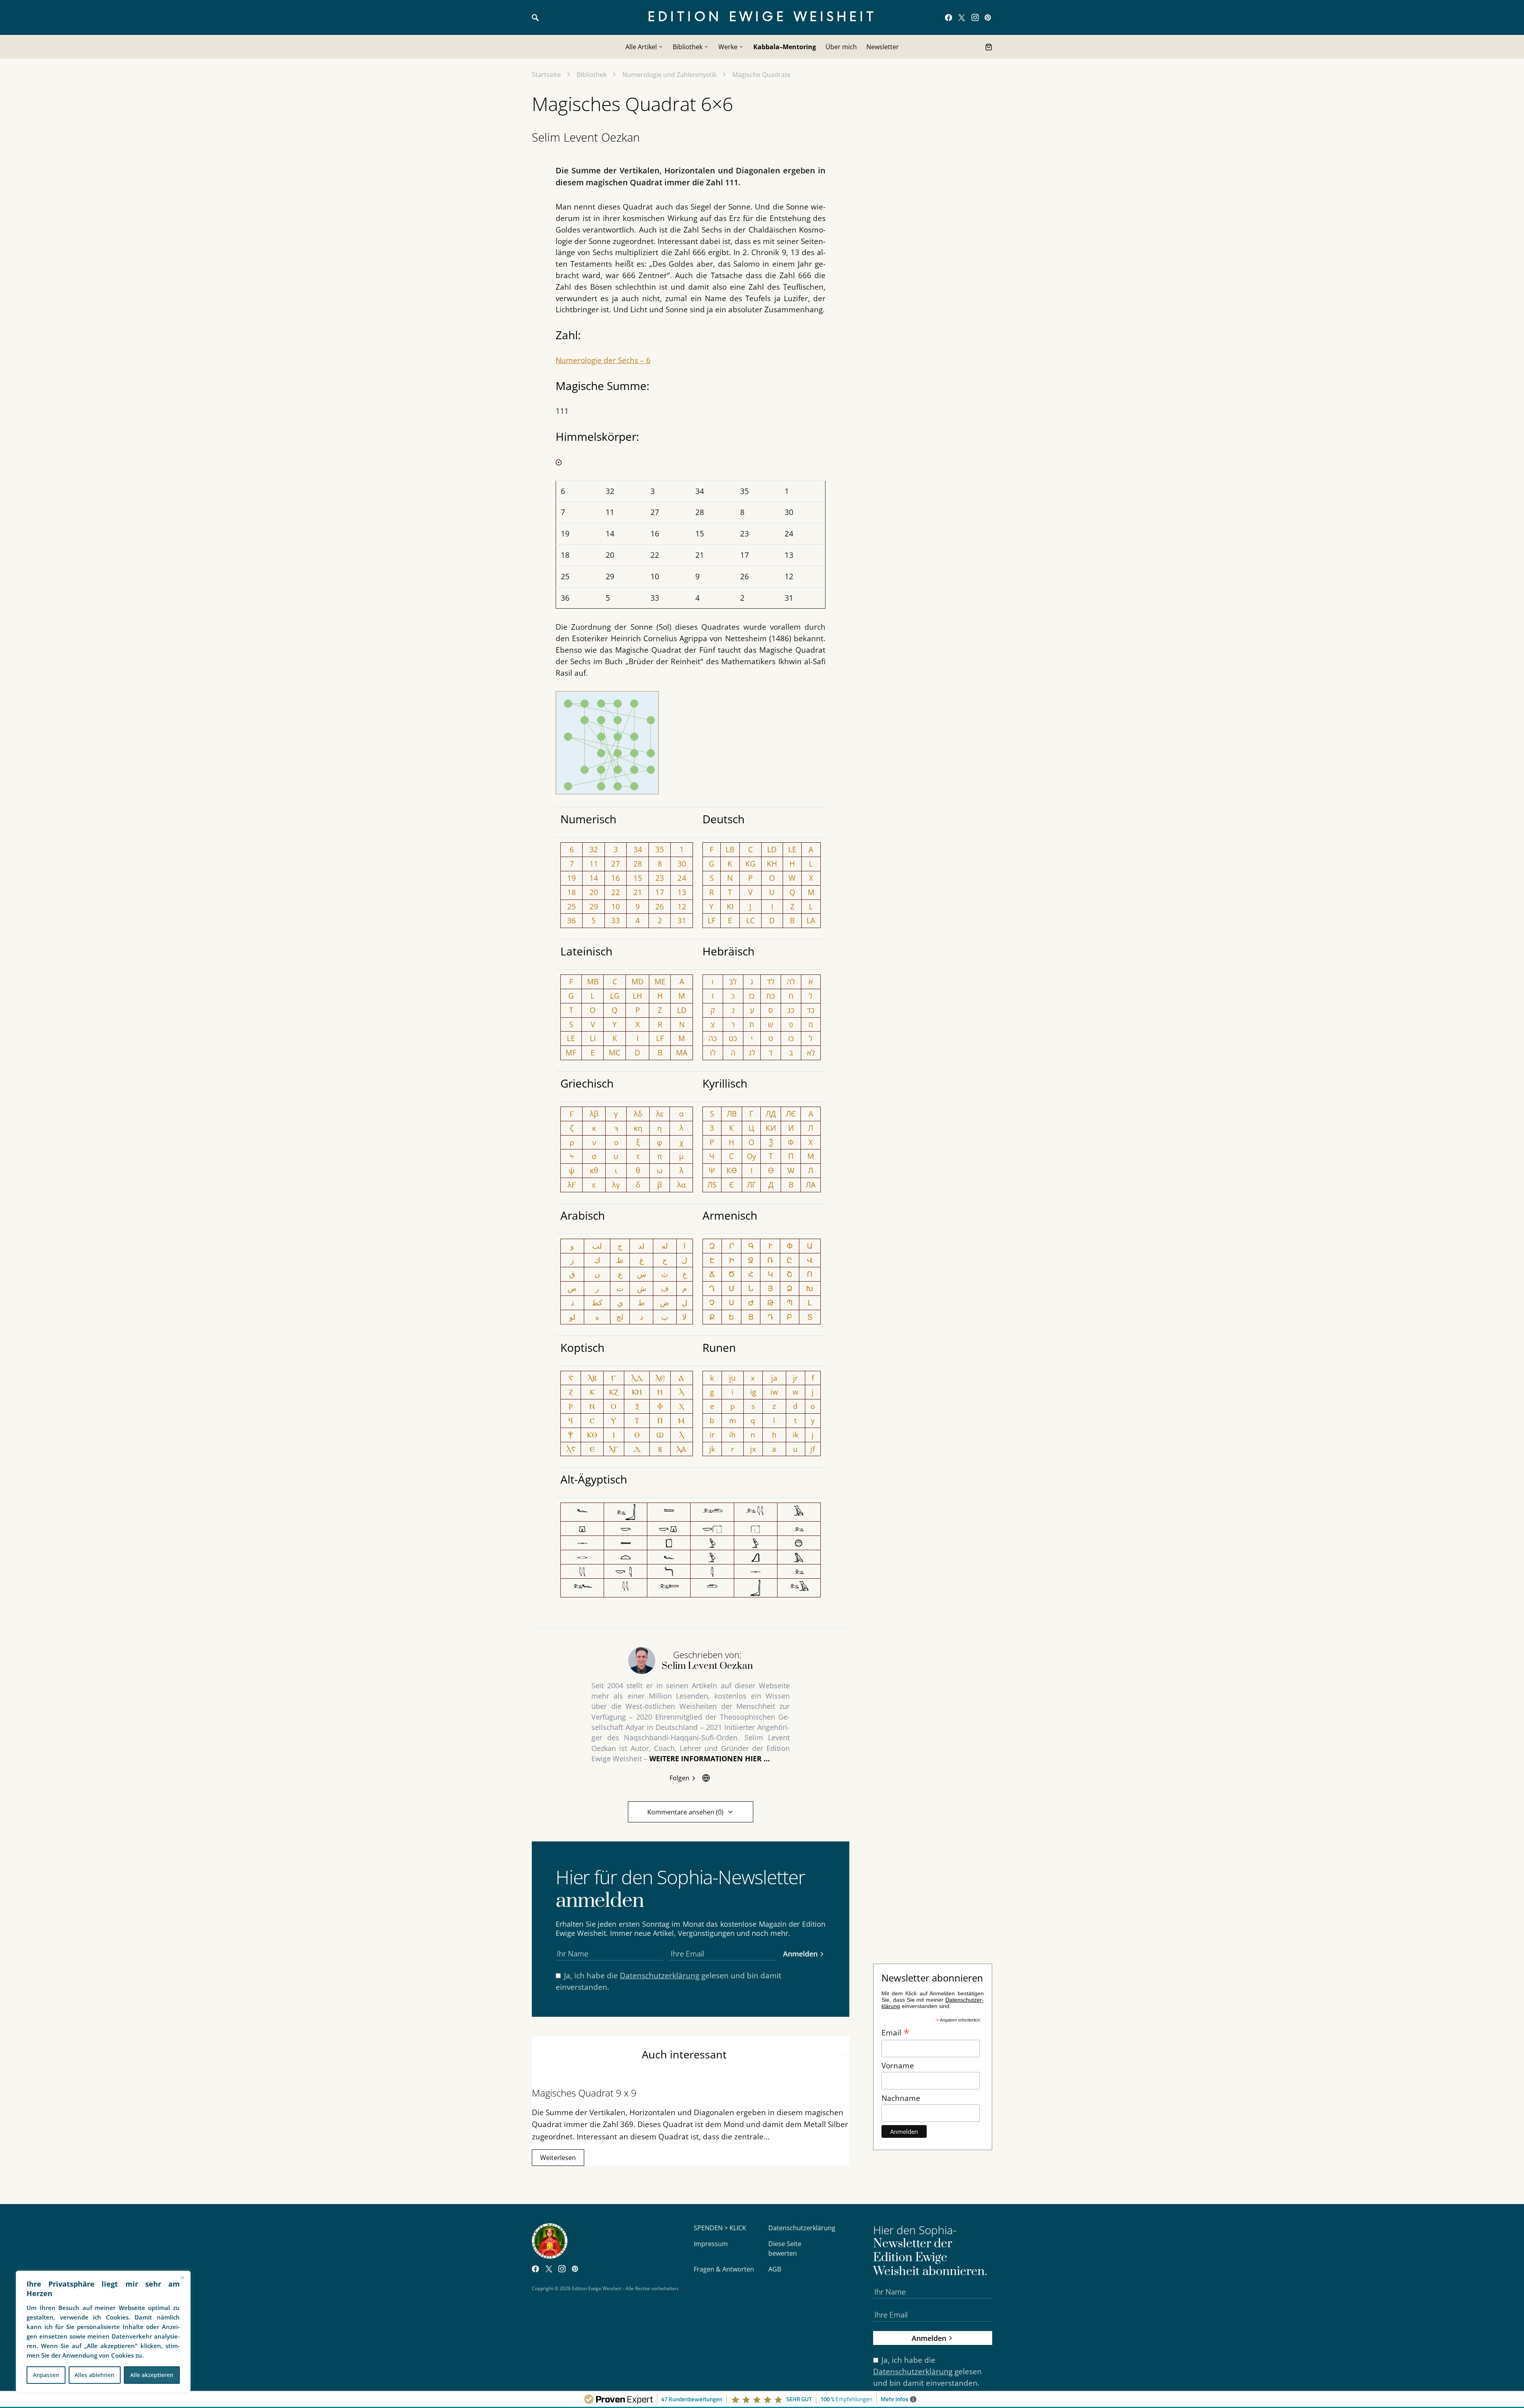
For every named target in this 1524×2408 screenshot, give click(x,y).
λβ (594, 1114)
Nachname (901, 2098)
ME (660, 981)
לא (811, 1052)
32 (594, 849)
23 (660, 878)
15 (638, 878)
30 (682, 864)
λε (660, 1114)
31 (682, 920)
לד (771, 981)
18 (571, 892)
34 (638, 849)
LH (637, 996)
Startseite (546, 75)
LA (811, 920)
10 (616, 906)
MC (615, 1052)
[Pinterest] (988, 17)
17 (660, 892)
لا (684, 1317)
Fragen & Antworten (724, 2269)
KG (750, 864)
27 (616, 864)
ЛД (771, 1114)
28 (638, 864)
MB (593, 981)
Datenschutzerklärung (660, 1975)
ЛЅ (712, 1185)
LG (615, 996)
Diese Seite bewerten (785, 2248)
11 (594, 864)
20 (594, 892)
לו (713, 1052)
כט (733, 1038)
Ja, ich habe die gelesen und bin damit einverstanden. (669, 1981)
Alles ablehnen (94, 2375)
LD (772, 849)
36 (571, 920)
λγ (616, 1185)
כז (752, 996)
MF (571, 1052)
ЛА (811, 1185)
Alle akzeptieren (152, 2375)
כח (771, 996)
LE (792, 849)
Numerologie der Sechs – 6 (603, 360)
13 (682, 892)
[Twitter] (962, 17)
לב (733, 981)
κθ (594, 1170)
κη (638, 1128)
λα (681, 1185)
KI (730, 906)
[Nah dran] (182, 2277)
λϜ (572, 1185)
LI (593, 1038)
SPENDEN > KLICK (720, 2228)
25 (571, 906)
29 (594, 906)
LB (730, 849)
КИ (771, 1128)
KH (772, 864)
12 (682, 906)
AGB (775, 2269)
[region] (103, 2331)
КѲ (732, 1170)
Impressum (711, 2244)
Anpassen (46, 2375)
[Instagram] (975, 17)
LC (750, 920)
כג (791, 1010)
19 (571, 878)
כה (713, 1038)
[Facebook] (949, 17)
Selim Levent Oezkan (586, 137)
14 (594, 878)
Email (896, 2032)
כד (811, 1010)
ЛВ (732, 1114)
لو (572, 1317)
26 (660, 906)
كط (597, 1302)
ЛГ (751, 1185)
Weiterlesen (558, 2158)
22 (616, 892)
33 (616, 920)
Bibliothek (592, 75)
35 (660, 849)
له (665, 1246)
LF (712, 920)
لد (641, 1246)
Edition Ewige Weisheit (762, 17)
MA (682, 1052)
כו (791, 1038)
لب (597, 1246)
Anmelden (800, 1953)
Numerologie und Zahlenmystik (669, 75)
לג (752, 1052)
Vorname (898, 2065)
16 (616, 878)
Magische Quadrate (761, 75)
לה (791, 981)
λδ (638, 1114)
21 (638, 892)
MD (638, 981)
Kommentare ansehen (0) (685, 1812)
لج (620, 1317)
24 (682, 878)
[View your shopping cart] (989, 47)
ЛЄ (791, 1114)
